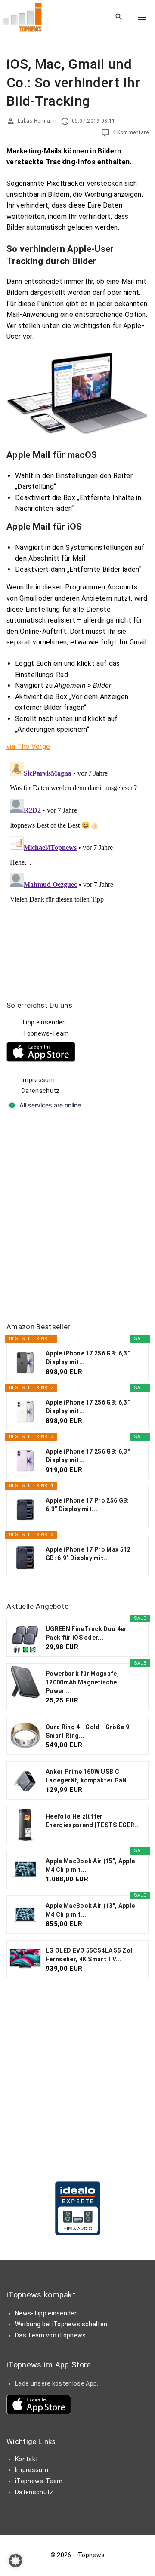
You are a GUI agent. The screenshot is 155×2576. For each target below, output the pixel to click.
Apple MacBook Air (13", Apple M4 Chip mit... (90, 1910)
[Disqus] (77, 866)
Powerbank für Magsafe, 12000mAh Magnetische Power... (82, 1682)
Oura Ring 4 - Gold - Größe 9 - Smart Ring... (90, 1731)
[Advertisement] (77, 1217)
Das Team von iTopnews (51, 2335)
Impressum (38, 1080)
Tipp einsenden (44, 1022)
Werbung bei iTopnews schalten (61, 2324)
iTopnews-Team (45, 1033)
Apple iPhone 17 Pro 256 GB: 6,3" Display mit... (87, 1505)
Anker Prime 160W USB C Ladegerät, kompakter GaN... (89, 1776)
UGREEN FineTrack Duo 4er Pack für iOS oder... (86, 1633)
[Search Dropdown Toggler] (119, 17)
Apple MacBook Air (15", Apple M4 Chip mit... (90, 1865)
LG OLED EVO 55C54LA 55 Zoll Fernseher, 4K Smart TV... (90, 1955)
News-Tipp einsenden (46, 2313)
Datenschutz (41, 1091)
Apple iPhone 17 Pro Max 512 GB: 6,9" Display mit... (88, 1554)
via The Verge (28, 747)
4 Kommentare (130, 132)
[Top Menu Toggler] (142, 17)
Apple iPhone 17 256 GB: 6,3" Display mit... (88, 1358)
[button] (15, 2561)
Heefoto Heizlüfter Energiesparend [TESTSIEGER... (93, 1821)
